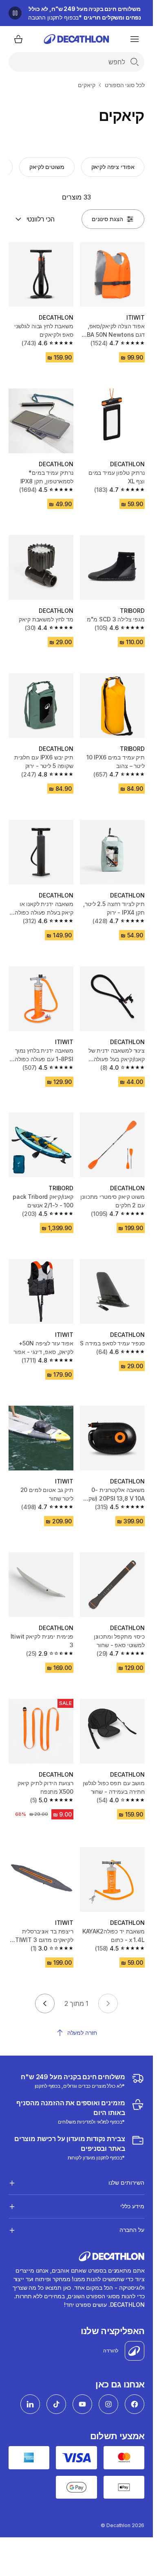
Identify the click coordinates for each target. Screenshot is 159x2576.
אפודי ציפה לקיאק (113, 167)
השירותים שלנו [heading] (126, 2182)
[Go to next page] (45, 2003)
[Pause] (15, 13)
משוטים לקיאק (47, 167)
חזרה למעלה (82, 2033)
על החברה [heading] (132, 2230)
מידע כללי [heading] (132, 2206)
